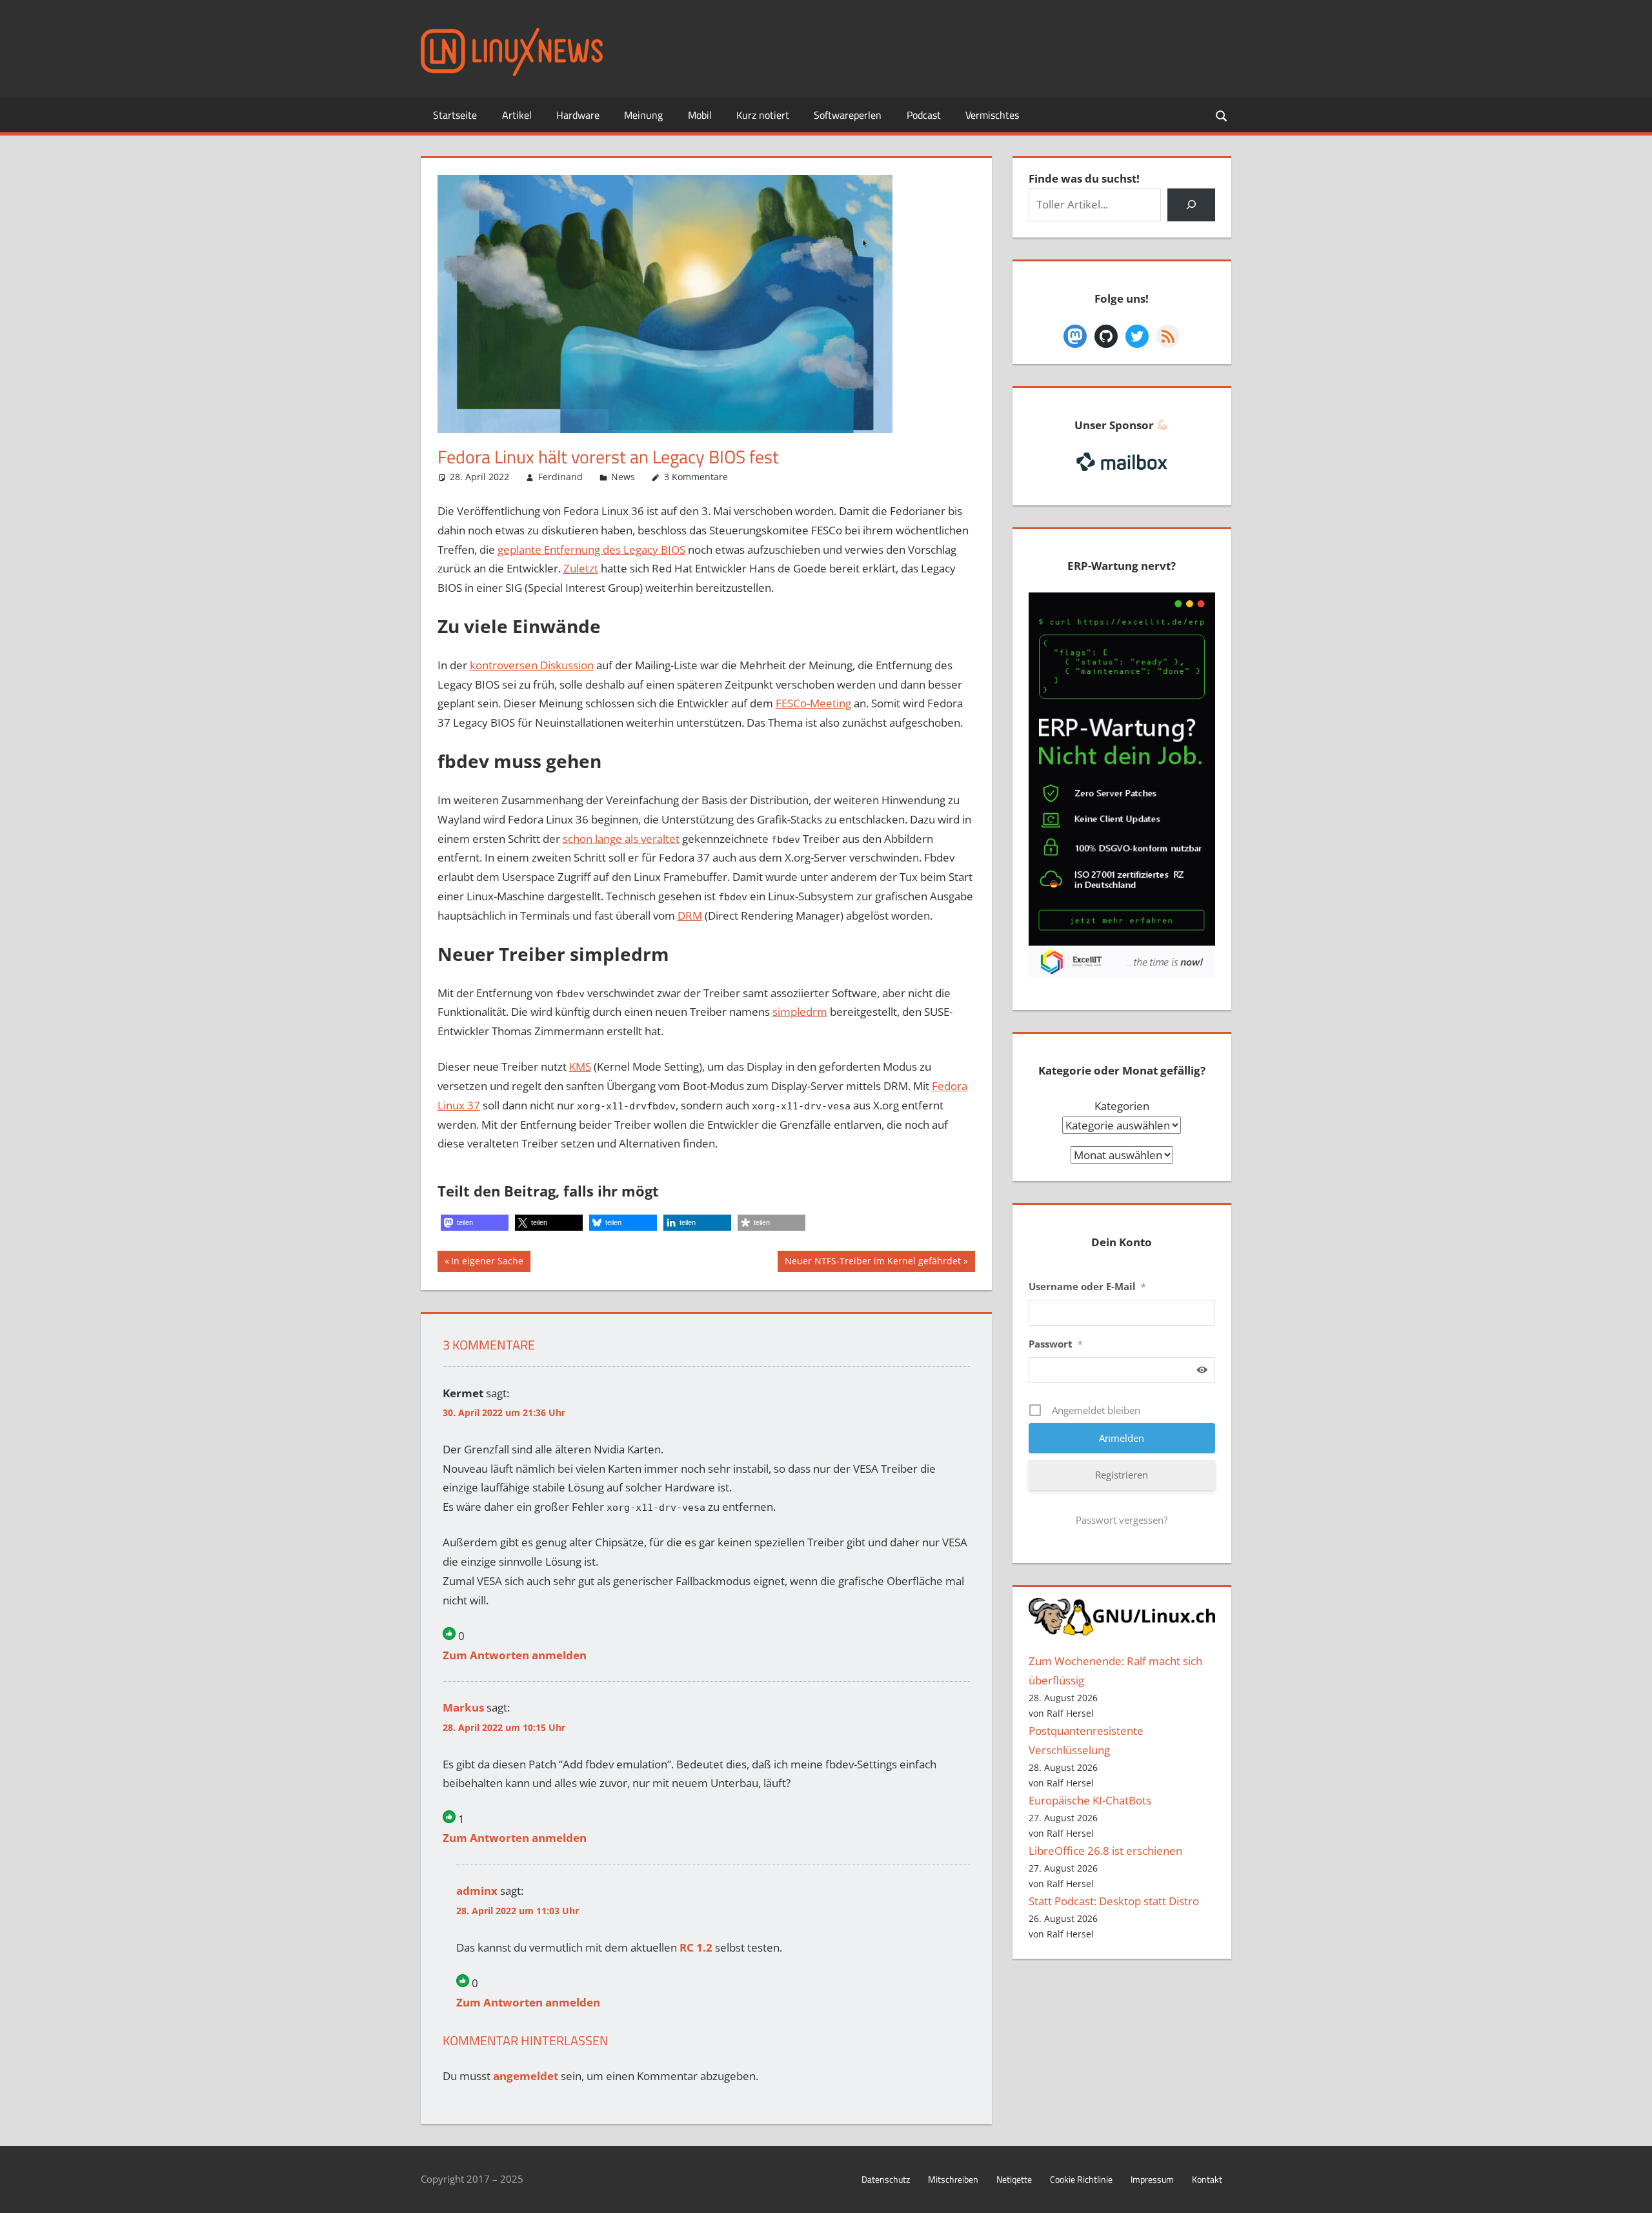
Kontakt (1207, 2179)
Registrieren (1122, 1475)
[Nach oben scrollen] (1631, 2192)
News (623, 477)
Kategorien (1122, 1106)
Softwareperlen (848, 115)
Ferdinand (560, 477)
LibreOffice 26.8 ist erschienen (1105, 1851)
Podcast (924, 115)
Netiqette (1014, 2179)
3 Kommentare (696, 477)
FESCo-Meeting (813, 703)
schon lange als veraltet (621, 839)
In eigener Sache (487, 1263)
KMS (580, 1066)
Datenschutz (886, 2179)
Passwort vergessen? (1122, 1520)
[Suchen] (1191, 205)
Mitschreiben (953, 2179)
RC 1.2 (696, 1947)
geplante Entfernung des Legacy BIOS (591, 550)
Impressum (1152, 2179)
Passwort (1056, 1344)
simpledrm (800, 1012)
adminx (477, 1891)
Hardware (578, 115)
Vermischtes (992, 115)
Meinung (643, 115)
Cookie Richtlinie (1081, 2179)
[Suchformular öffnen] (1222, 115)
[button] (475, 1223)
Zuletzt (581, 568)
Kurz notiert (763, 115)
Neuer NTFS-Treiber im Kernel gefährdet (872, 1263)
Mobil (700, 115)
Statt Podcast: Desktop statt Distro (1114, 1901)
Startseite (455, 115)
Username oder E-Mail (1087, 1286)
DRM (690, 915)
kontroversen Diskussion (532, 665)
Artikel (517, 115)
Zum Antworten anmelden (515, 1655)
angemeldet (526, 2076)
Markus (463, 1707)
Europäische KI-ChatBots (1090, 1800)
